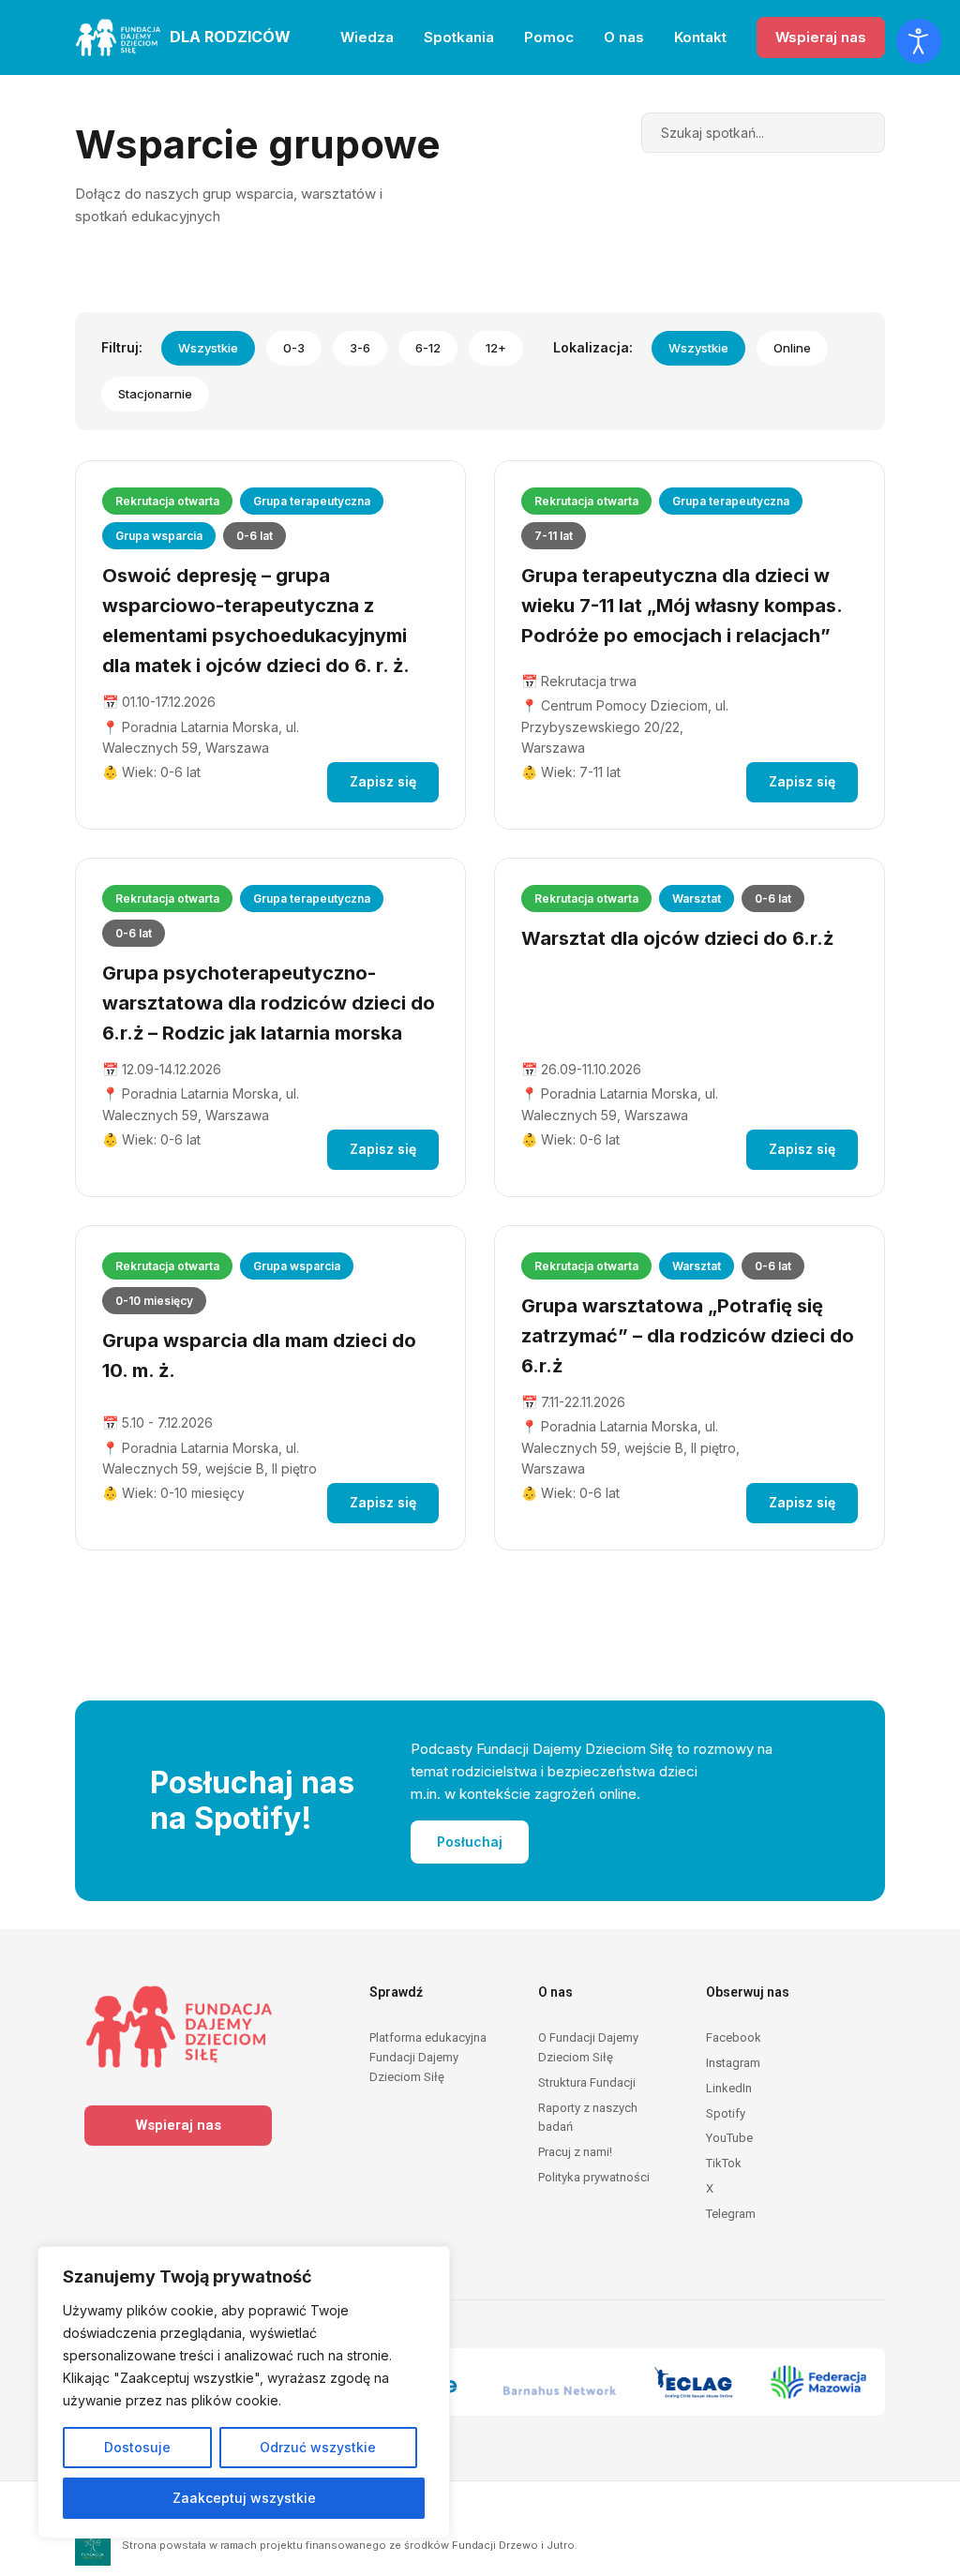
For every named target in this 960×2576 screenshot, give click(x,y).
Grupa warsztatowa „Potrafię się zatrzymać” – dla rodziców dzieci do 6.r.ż (688, 1336)
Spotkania (459, 37)
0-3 (294, 348)
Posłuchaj (470, 1842)
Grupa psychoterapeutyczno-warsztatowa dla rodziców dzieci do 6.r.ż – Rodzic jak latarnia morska (269, 1003)
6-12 (428, 348)
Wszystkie (208, 348)
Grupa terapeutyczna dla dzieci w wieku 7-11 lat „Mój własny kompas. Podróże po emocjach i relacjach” (682, 606)
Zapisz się (383, 781)
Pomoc (549, 37)
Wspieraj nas (821, 37)
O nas (624, 37)
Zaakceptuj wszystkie (244, 2498)
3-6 (360, 348)
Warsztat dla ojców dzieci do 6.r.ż (677, 938)
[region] (244, 2392)
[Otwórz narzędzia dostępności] (919, 41)
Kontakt (700, 37)
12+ (496, 348)
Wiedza (367, 37)
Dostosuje (137, 2447)
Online (792, 348)
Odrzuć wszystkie (318, 2447)
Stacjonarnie (155, 394)
